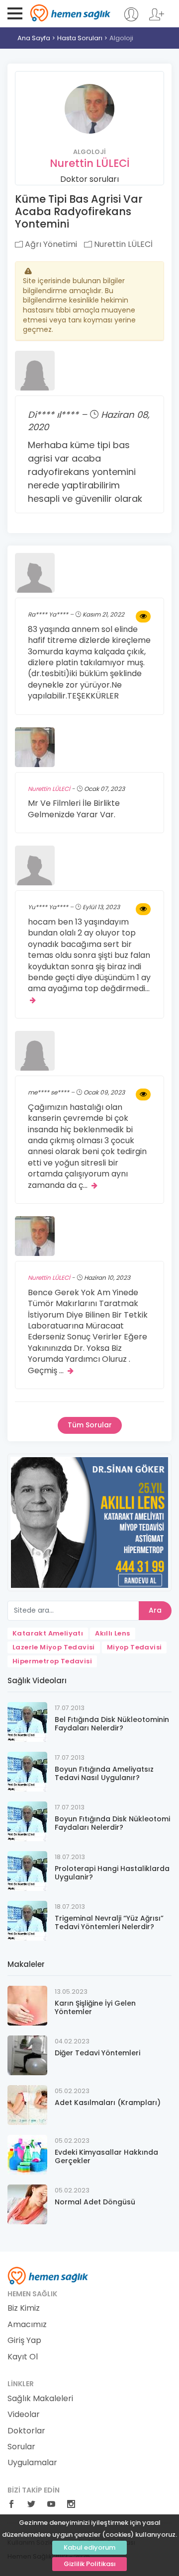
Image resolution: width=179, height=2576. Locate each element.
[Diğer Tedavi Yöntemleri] (27, 2055)
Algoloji (121, 38)
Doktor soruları (89, 179)
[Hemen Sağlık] (48, 2275)
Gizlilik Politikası (90, 2564)
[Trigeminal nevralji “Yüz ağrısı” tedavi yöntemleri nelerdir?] (27, 1920)
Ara (155, 1610)
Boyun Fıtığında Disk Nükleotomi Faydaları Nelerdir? (112, 1823)
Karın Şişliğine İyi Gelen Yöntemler (95, 2007)
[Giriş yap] (131, 19)
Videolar (24, 2415)
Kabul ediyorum (89, 2547)
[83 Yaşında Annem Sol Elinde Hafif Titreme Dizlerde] (143, 617)
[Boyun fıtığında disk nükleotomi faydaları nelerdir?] (27, 1821)
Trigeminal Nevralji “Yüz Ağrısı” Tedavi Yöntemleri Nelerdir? (109, 1922)
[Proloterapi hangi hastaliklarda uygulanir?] (27, 1870)
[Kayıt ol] (157, 19)
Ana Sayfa (34, 38)
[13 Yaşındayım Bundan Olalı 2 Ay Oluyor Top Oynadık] (143, 909)
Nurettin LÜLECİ (90, 163)
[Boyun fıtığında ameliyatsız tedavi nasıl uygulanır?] (27, 1771)
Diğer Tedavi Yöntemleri (97, 2053)
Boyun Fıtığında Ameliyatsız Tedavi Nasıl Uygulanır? (104, 1773)
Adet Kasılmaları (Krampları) (108, 2103)
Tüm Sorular (90, 1425)
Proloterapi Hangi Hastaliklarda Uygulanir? (112, 1873)
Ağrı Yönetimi (50, 244)
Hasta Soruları (80, 38)
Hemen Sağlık (70, 13)
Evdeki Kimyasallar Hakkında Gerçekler (106, 2156)
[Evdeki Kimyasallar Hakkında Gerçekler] (27, 2154)
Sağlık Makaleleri (40, 2399)
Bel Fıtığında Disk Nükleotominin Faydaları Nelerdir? (112, 1724)
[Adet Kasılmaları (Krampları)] (27, 2104)
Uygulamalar (32, 2463)
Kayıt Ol (23, 2357)
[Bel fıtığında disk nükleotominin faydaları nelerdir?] (27, 1721)
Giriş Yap (24, 2341)
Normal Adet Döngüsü (95, 2202)
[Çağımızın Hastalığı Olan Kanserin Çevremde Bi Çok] (143, 1094)
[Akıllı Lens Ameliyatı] (89, 1522)
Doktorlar (26, 2431)
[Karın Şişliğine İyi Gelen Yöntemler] (27, 2005)
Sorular (21, 2447)
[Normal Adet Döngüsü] (27, 2204)
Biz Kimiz (24, 2308)
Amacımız (27, 2325)
